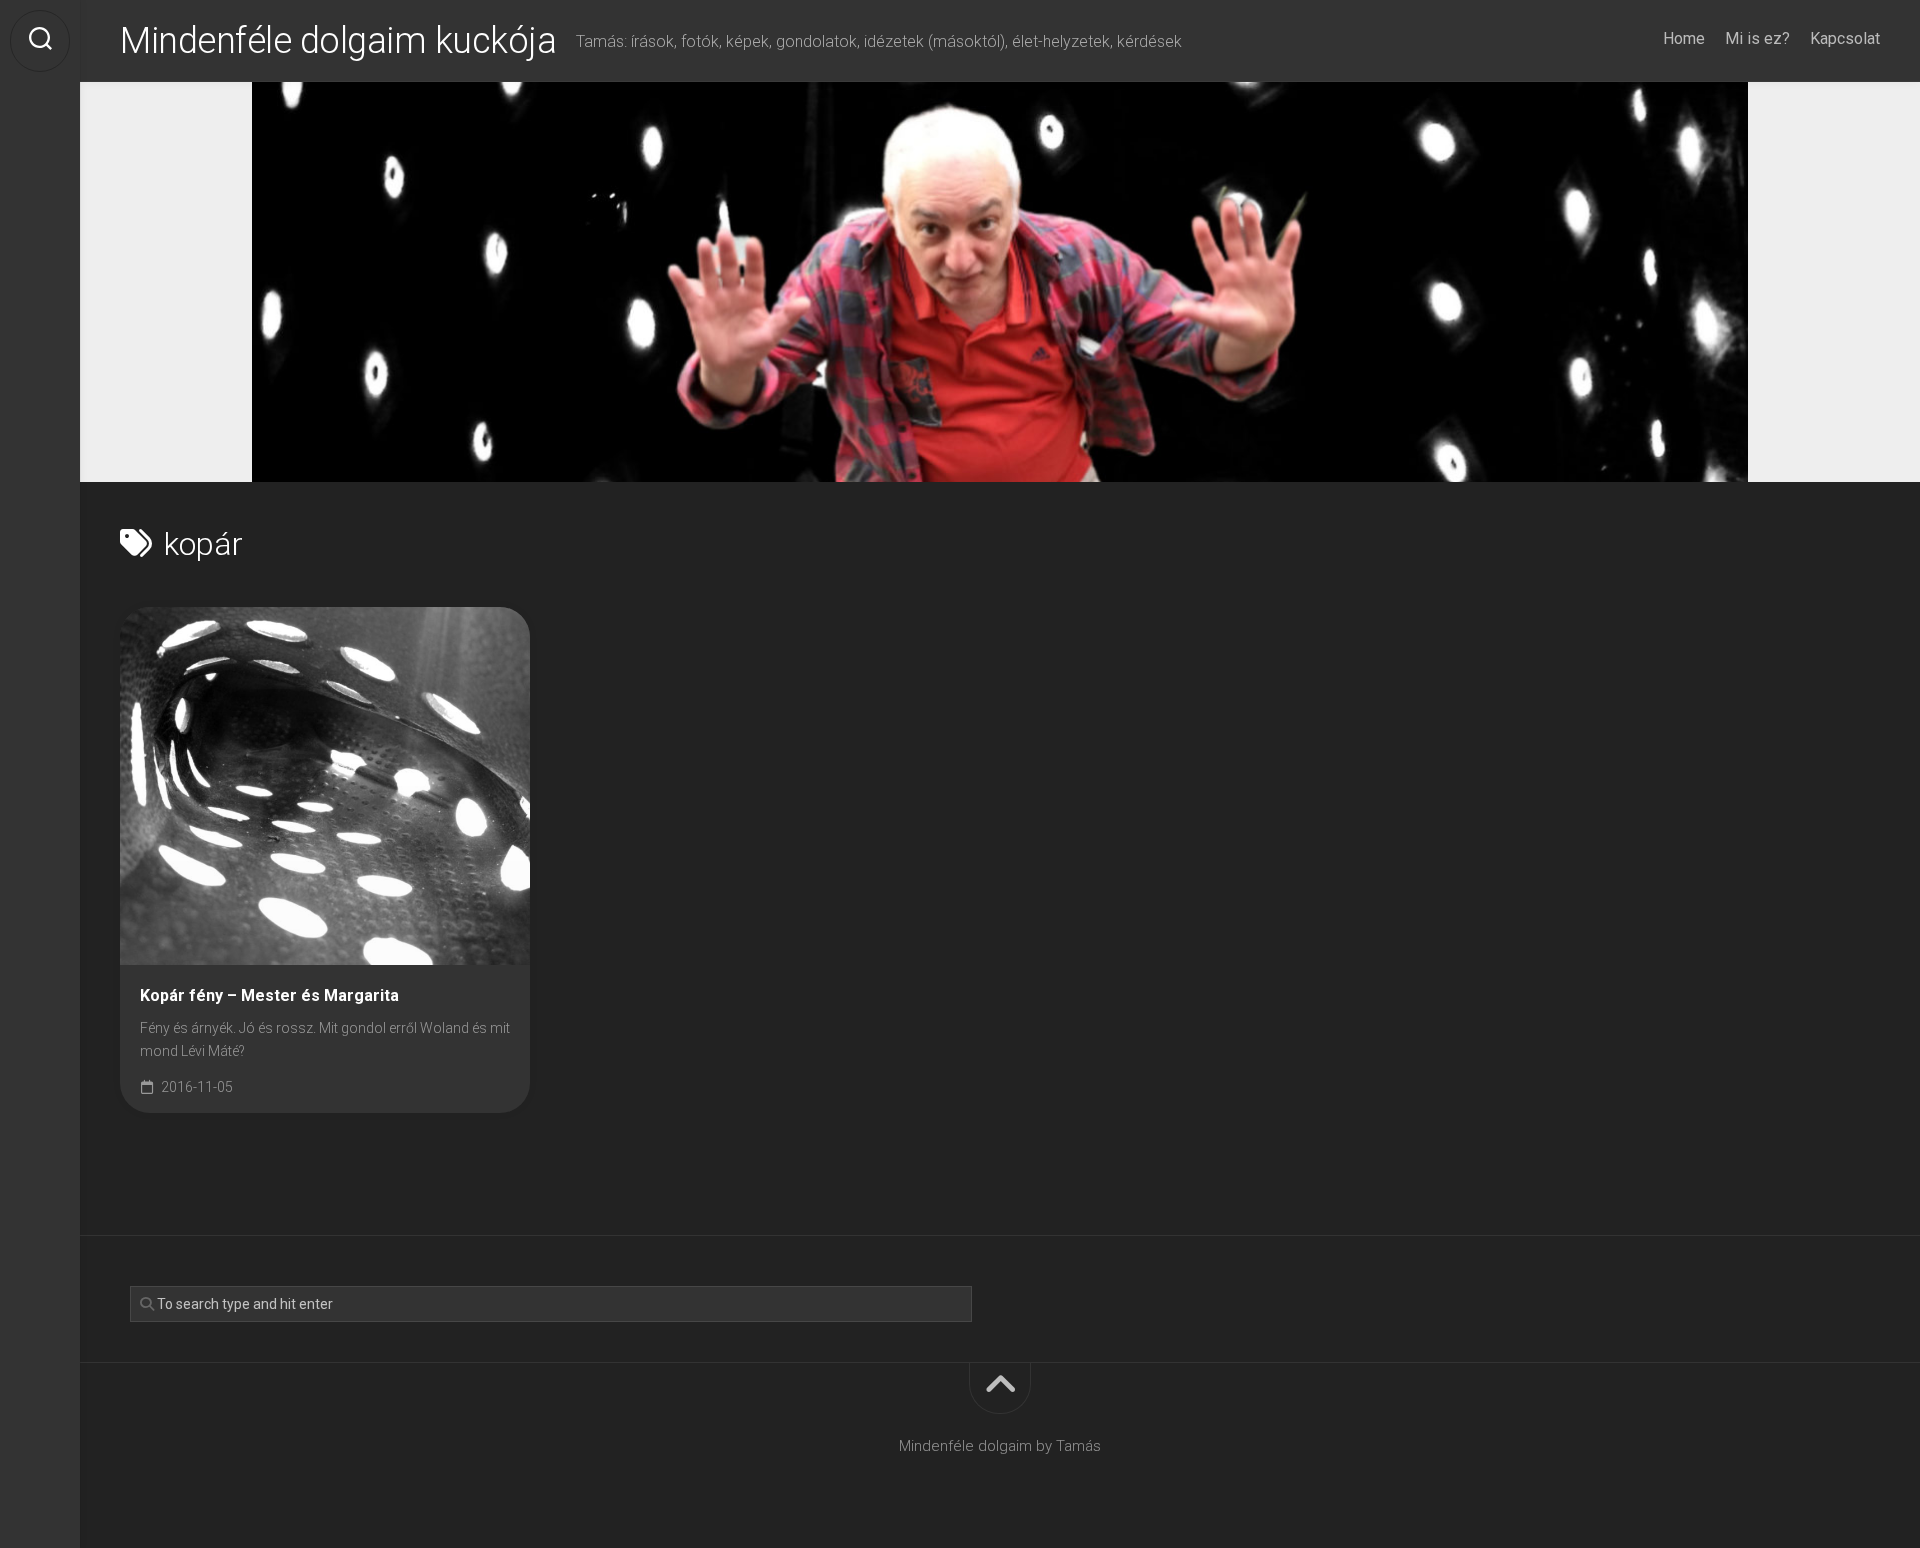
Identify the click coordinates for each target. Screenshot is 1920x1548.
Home (1684, 38)
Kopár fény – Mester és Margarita (269, 995)
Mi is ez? (1757, 38)
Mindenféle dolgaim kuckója (338, 41)
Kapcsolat (1845, 38)
